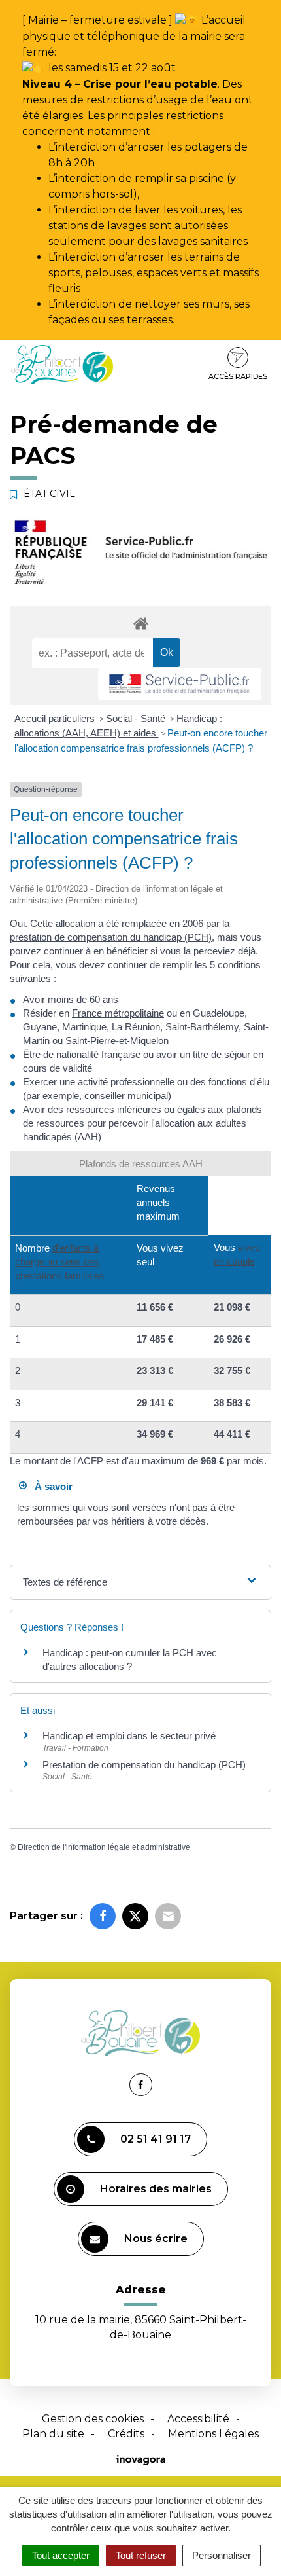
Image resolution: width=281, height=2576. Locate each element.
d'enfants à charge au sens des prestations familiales (60, 1262)
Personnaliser (222, 2555)
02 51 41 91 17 (156, 2139)
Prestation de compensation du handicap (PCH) (144, 1765)
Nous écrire (156, 2239)
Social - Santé (137, 718)
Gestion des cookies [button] (93, 2419)
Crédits (126, 2434)
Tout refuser (141, 2555)
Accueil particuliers (56, 718)
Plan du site (53, 2434)
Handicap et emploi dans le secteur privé (129, 1736)
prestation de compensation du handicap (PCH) (111, 937)
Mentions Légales (213, 2434)
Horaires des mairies (156, 2189)
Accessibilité (198, 2419)
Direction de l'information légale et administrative (104, 1847)
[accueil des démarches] (140, 623)
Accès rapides (238, 376)
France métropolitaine (118, 1013)
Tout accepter (61, 2555)
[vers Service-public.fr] (180, 684)
